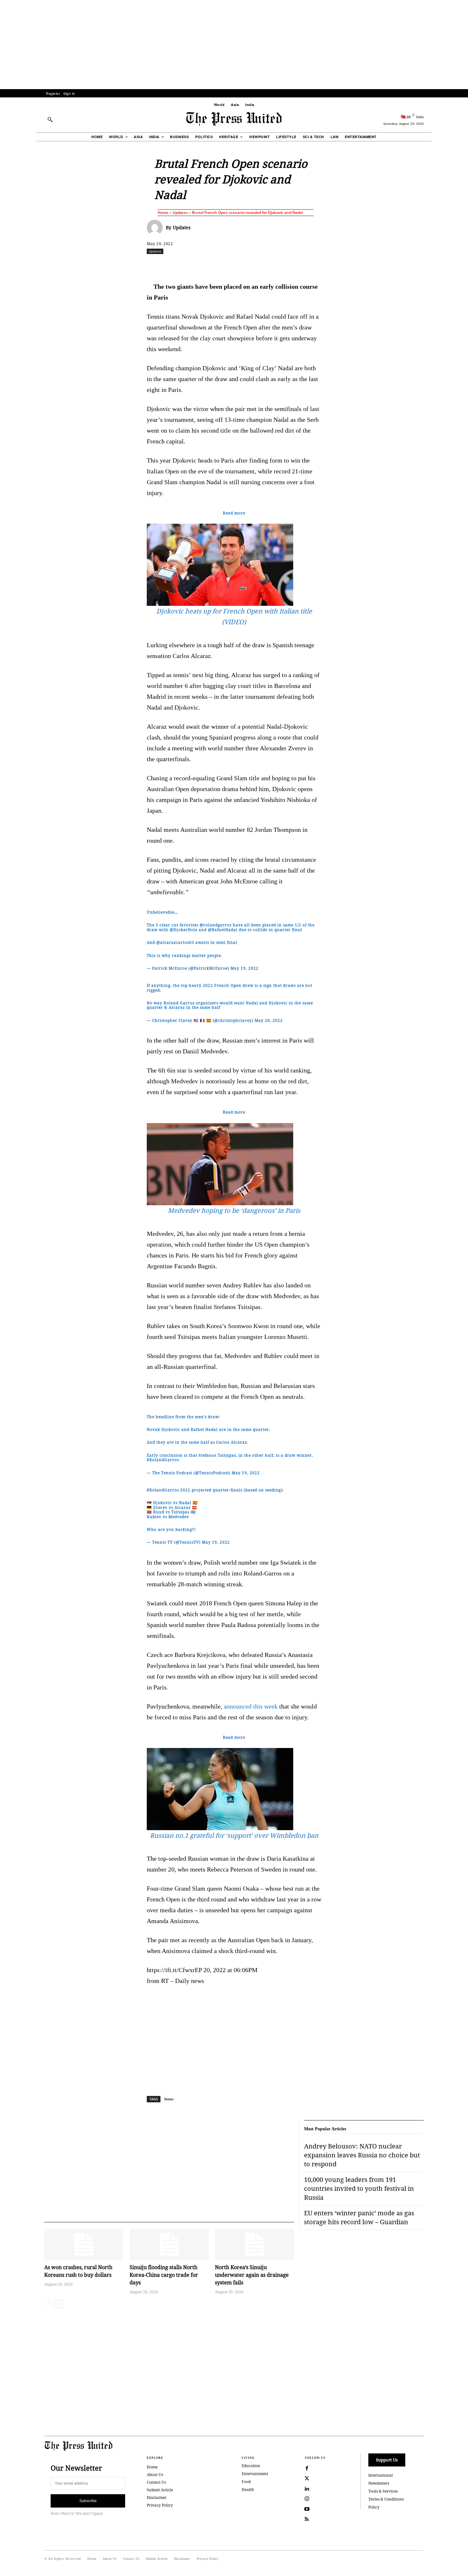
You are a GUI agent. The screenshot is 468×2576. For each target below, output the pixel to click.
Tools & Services (383, 2491)
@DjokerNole (184, 930)
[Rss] (307, 2519)
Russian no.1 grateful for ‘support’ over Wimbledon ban (234, 1835)
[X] (206, 265)
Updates (180, 212)
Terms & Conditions (386, 2499)
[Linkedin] (250, 265)
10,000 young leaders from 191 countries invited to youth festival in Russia (359, 2188)
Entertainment (255, 2474)
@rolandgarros (216, 925)
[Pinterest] (265, 265)
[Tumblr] (294, 265)
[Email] (280, 265)
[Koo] (426, 265)
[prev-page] (48, 2304)
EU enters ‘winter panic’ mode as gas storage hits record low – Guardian (359, 2217)
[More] (441, 265)
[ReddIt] (221, 265)
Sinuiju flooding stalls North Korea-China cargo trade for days (164, 2275)
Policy (374, 2507)
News (169, 2099)
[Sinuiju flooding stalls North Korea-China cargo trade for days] (169, 2244)
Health (248, 2490)
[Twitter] (307, 2479)
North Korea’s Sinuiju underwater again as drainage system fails (252, 2275)
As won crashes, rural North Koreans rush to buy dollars (78, 2271)
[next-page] (58, 2304)
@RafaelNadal (223, 930)
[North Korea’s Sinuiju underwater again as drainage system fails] (254, 2244)
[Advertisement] (234, 45)
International (381, 2475)
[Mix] (323, 265)
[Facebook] (192, 265)
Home (163, 212)
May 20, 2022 (269, 1020)
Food (246, 2482)
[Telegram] (309, 265)
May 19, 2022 (245, 968)
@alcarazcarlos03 (175, 942)
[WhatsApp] (236, 265)
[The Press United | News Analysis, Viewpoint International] (234, 119)
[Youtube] (307, 2509)
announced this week (251, 1706)
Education (251, 2466)
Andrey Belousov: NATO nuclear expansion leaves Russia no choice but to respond (362, 2155)
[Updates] (156, 228)
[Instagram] (307, 2499)
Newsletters (379, 2483)
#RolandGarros (163, 1460)
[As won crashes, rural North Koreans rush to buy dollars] (84, 2244)
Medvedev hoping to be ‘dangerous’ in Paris (234, 1210)
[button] (50, 119)
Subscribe (88, 2501)
